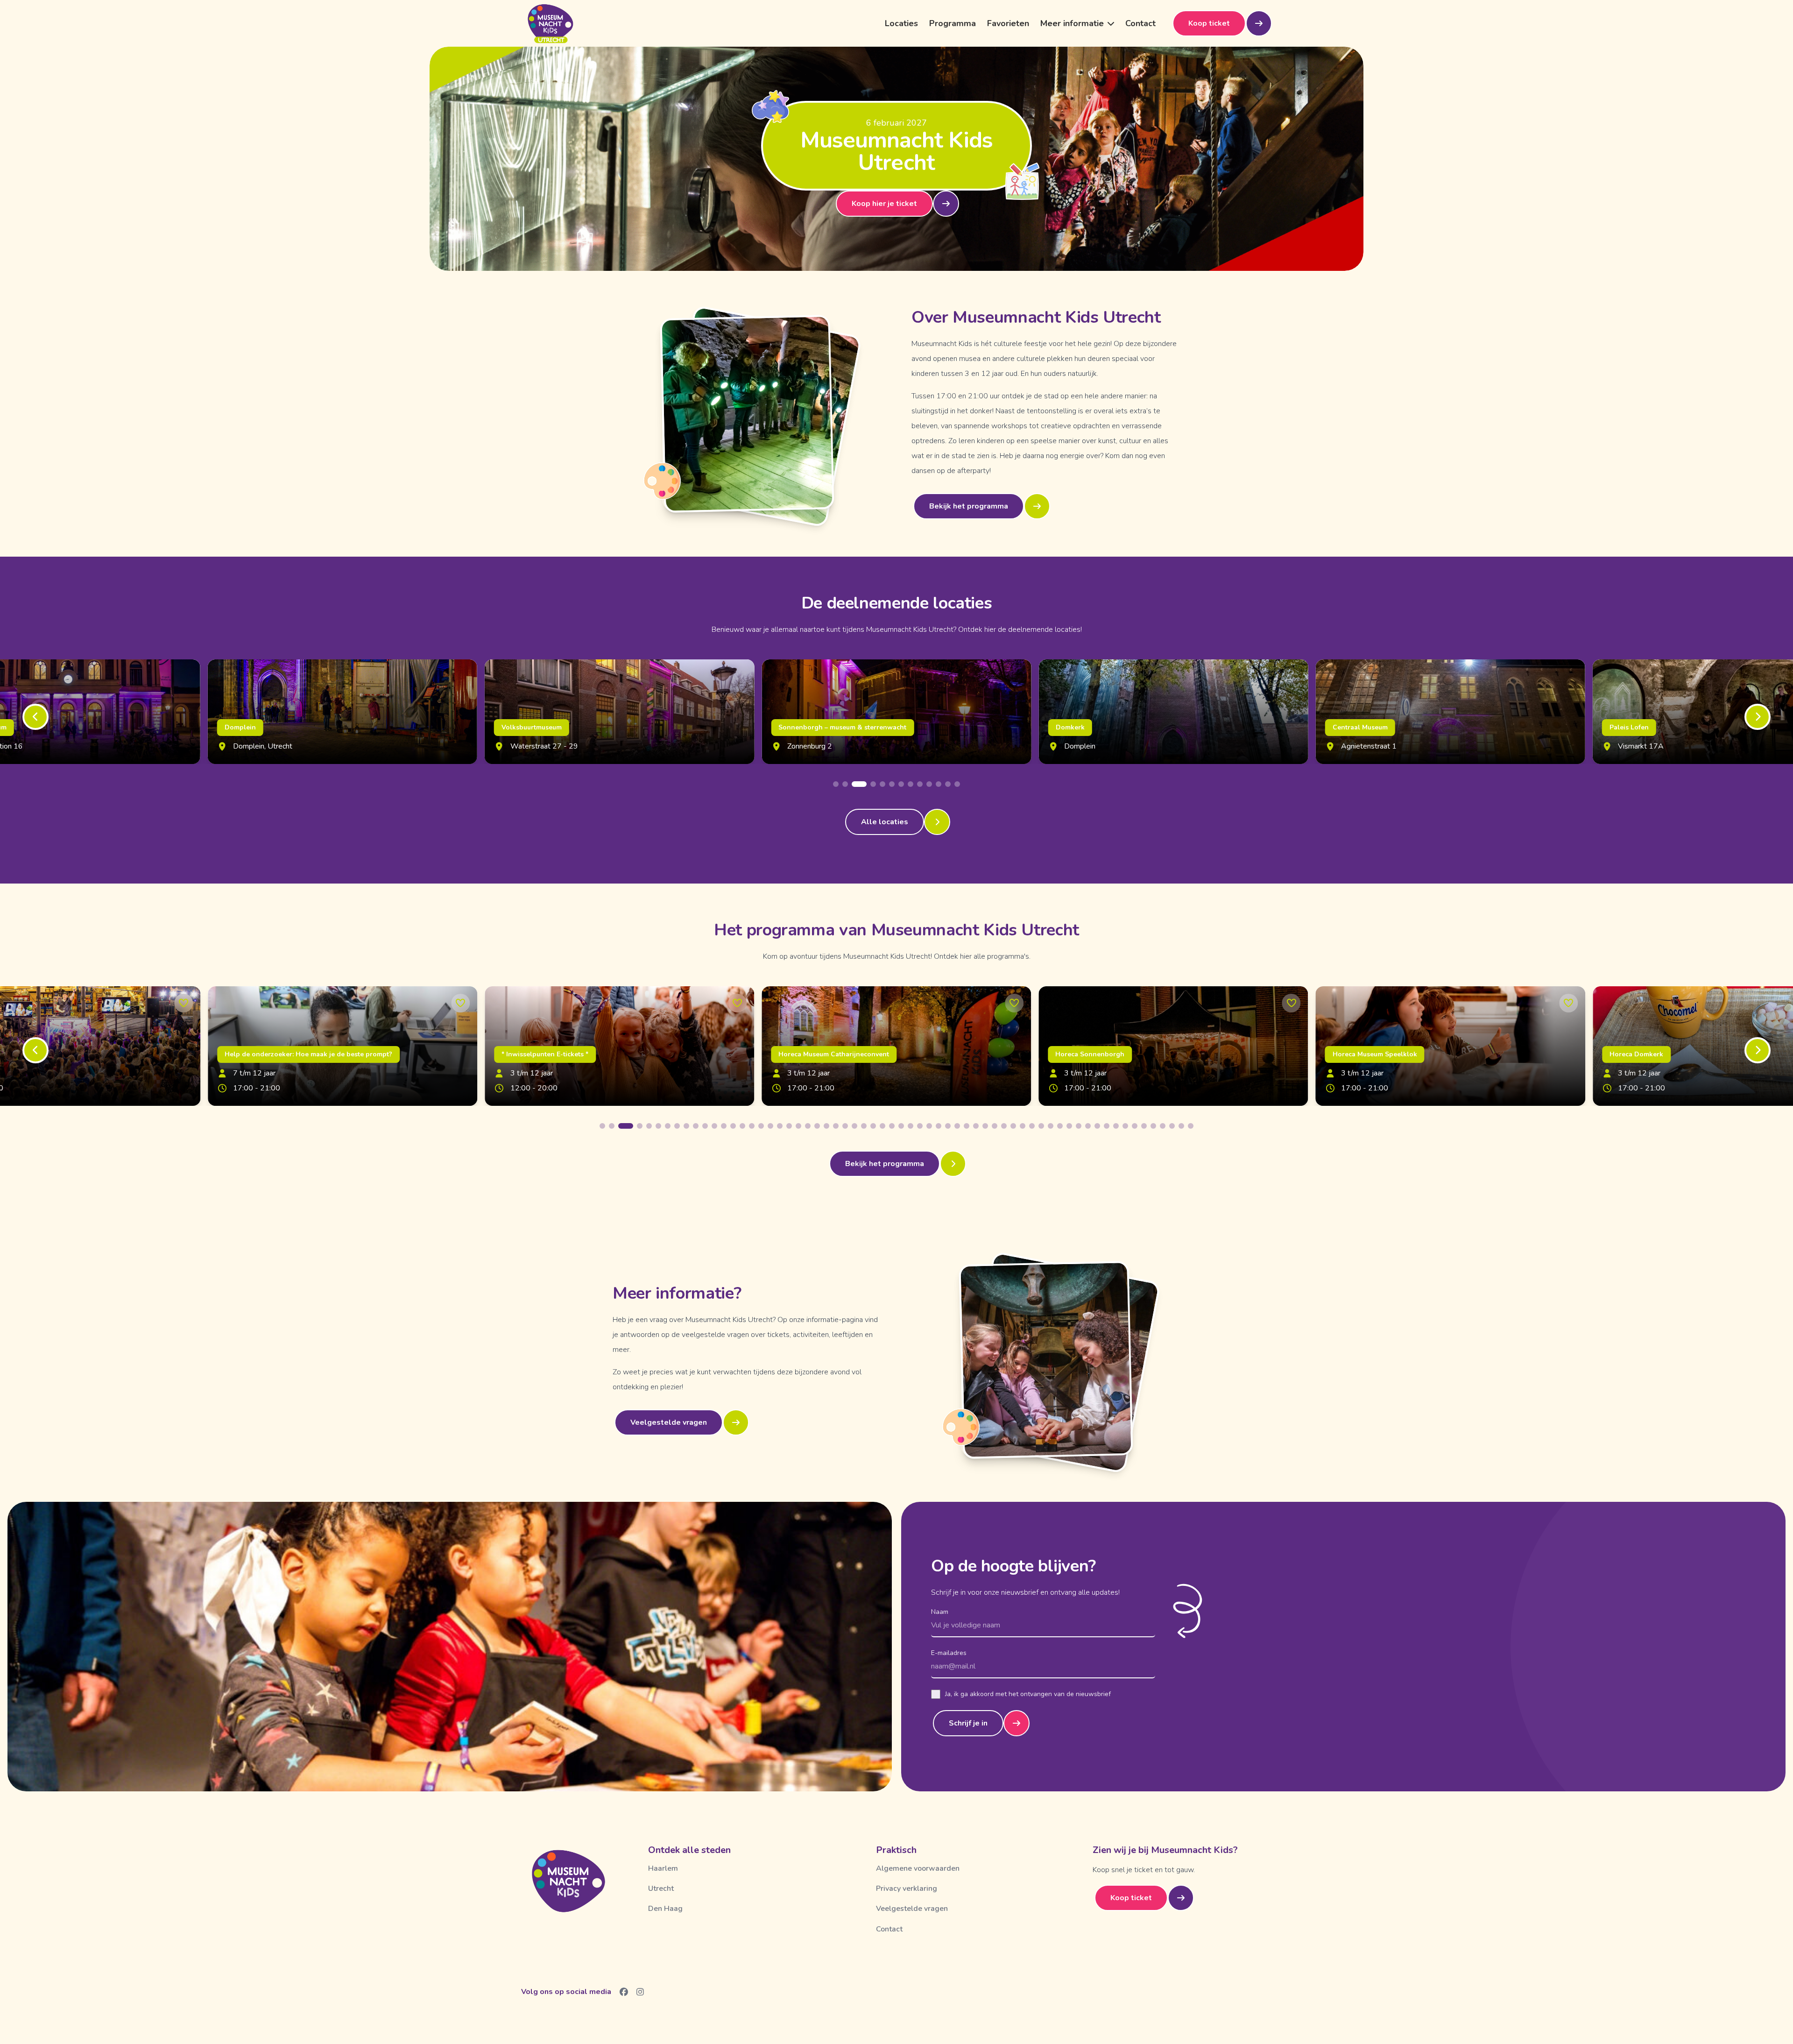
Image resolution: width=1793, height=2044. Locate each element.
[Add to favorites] (184, 1003)
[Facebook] (624, 1992)
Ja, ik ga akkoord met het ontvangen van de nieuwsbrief (1028, 1694)
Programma (953, 23)
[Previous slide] (35, 717)
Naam (940, 1612)
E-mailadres (949, 1653)
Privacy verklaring (907, 1888)
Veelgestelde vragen (912, 1909)
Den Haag (665, 1909)
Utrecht (661, 1888)
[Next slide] (1758, 717)
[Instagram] (640, 1992)
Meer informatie (1072, 23)
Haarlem (663, 1868)
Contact (1140, 23)
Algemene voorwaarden (918, 1868)
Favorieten (1008, 23)
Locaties (901, 23)
